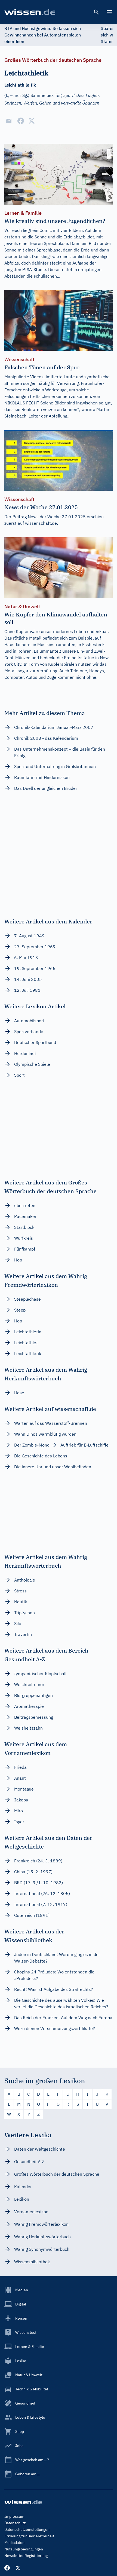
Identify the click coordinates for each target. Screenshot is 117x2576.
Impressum (14, 2516)
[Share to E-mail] (9, 121)
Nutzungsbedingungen (24, 2549)
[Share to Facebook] (21, 121)
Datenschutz (15, 2523)
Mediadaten (14, 2543)
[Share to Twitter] (32, 121)
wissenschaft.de (41, 523)
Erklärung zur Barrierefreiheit (29, 2536)
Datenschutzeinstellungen (27, 2529)
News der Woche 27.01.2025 (57, 517)
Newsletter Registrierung (26, 2556)
